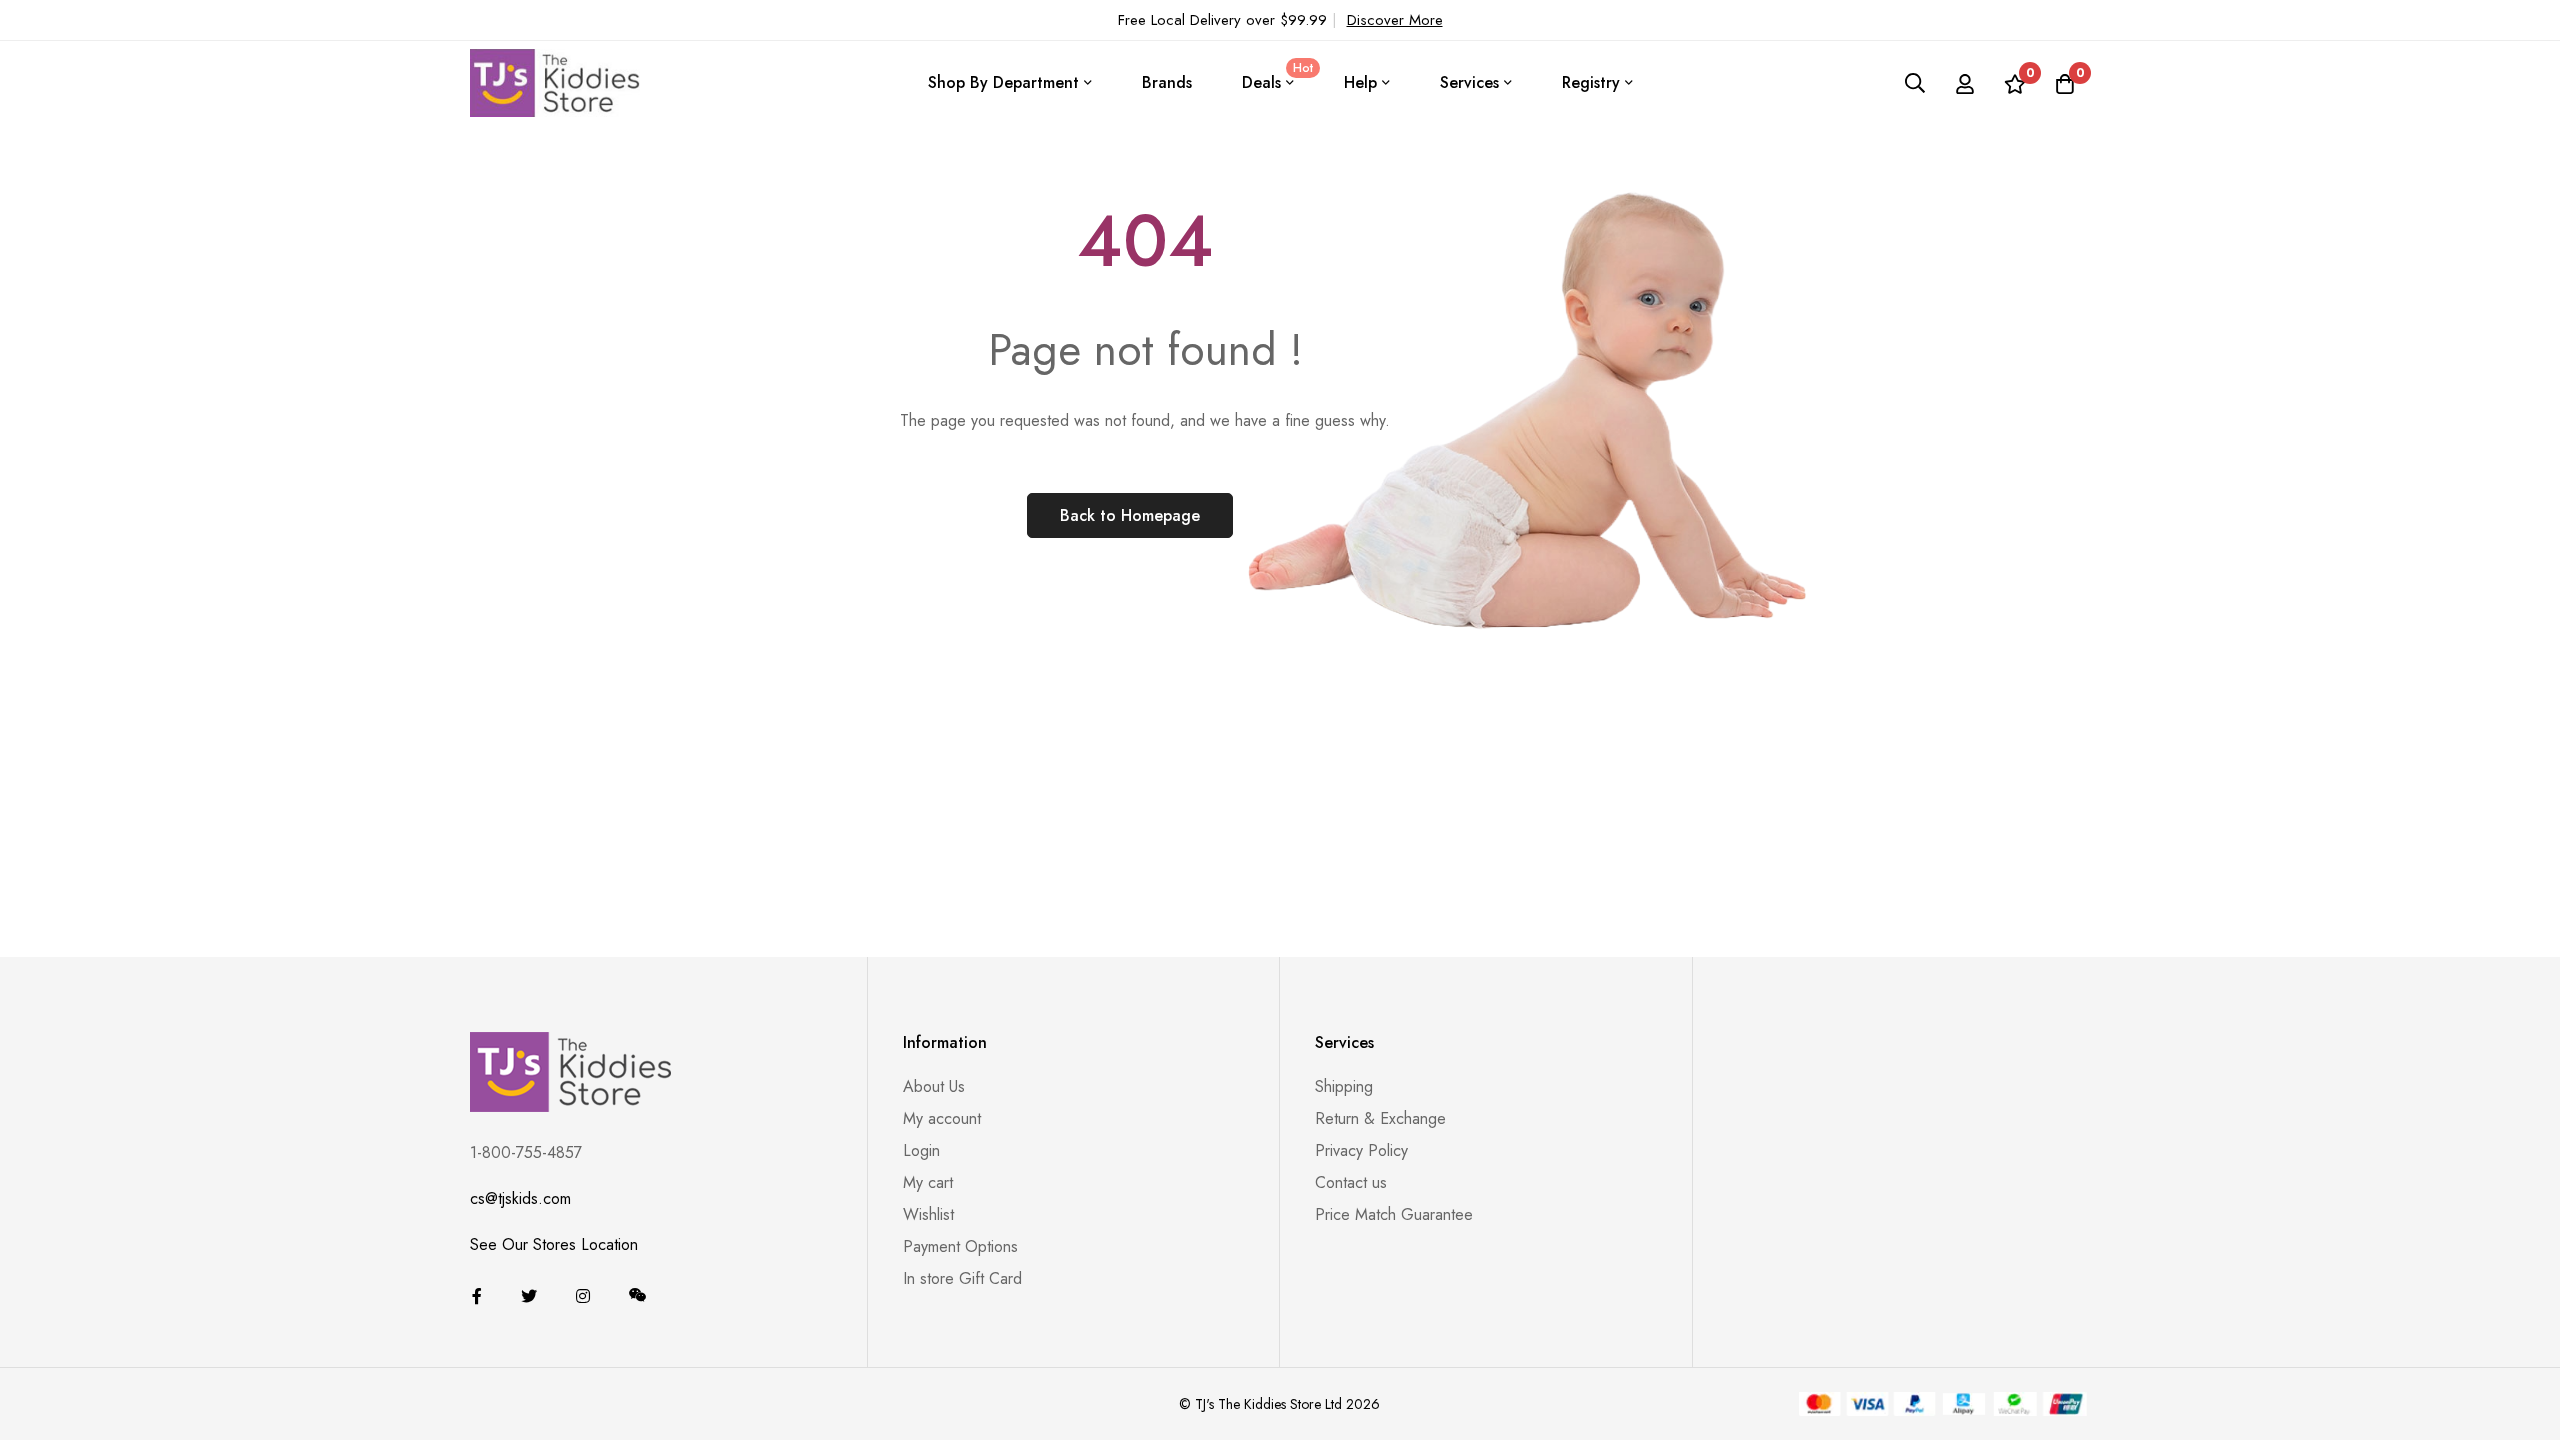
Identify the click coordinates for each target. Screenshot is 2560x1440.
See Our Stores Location (554, 1244)
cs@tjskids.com (520, 1198)
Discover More (1395, 20)
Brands (1167, 82)
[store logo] (555, 82)
